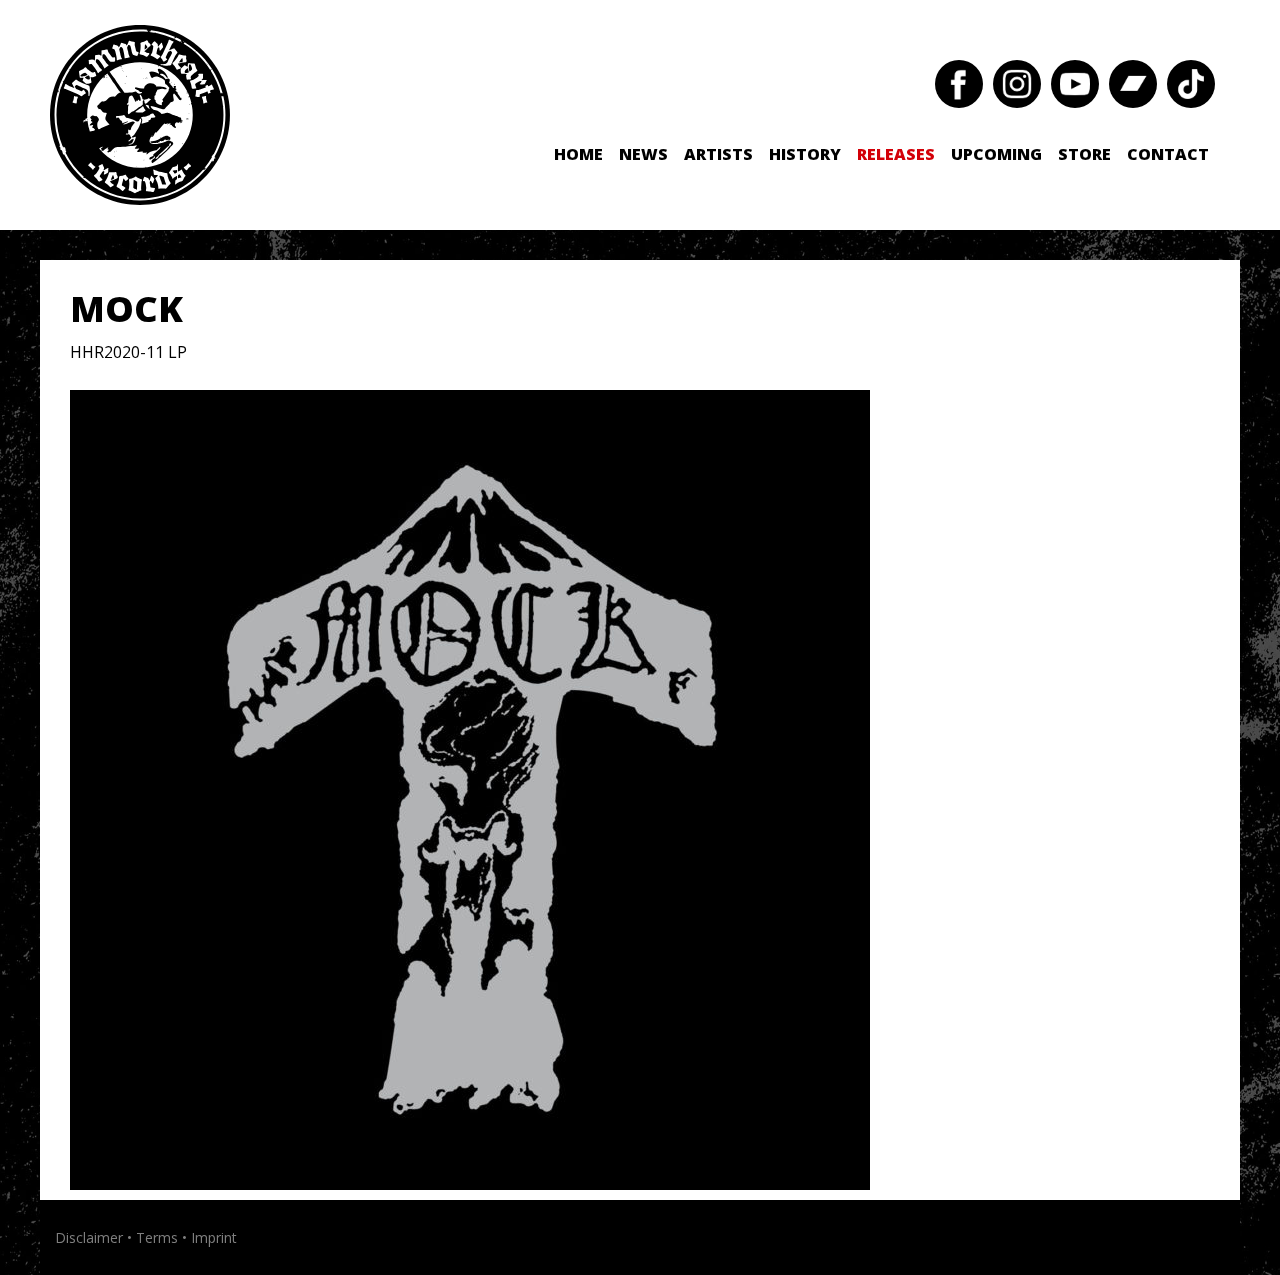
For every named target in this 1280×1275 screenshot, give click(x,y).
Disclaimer (89, 1237)
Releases (896, 154)
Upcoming (996, 154)
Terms (157, 1237)
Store (1084, 154)
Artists (718, 154)
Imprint (214, 1237)
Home (578, 154)
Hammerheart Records (140, 115)
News (643, 154)
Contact (1168, 154)
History (805, 154)
